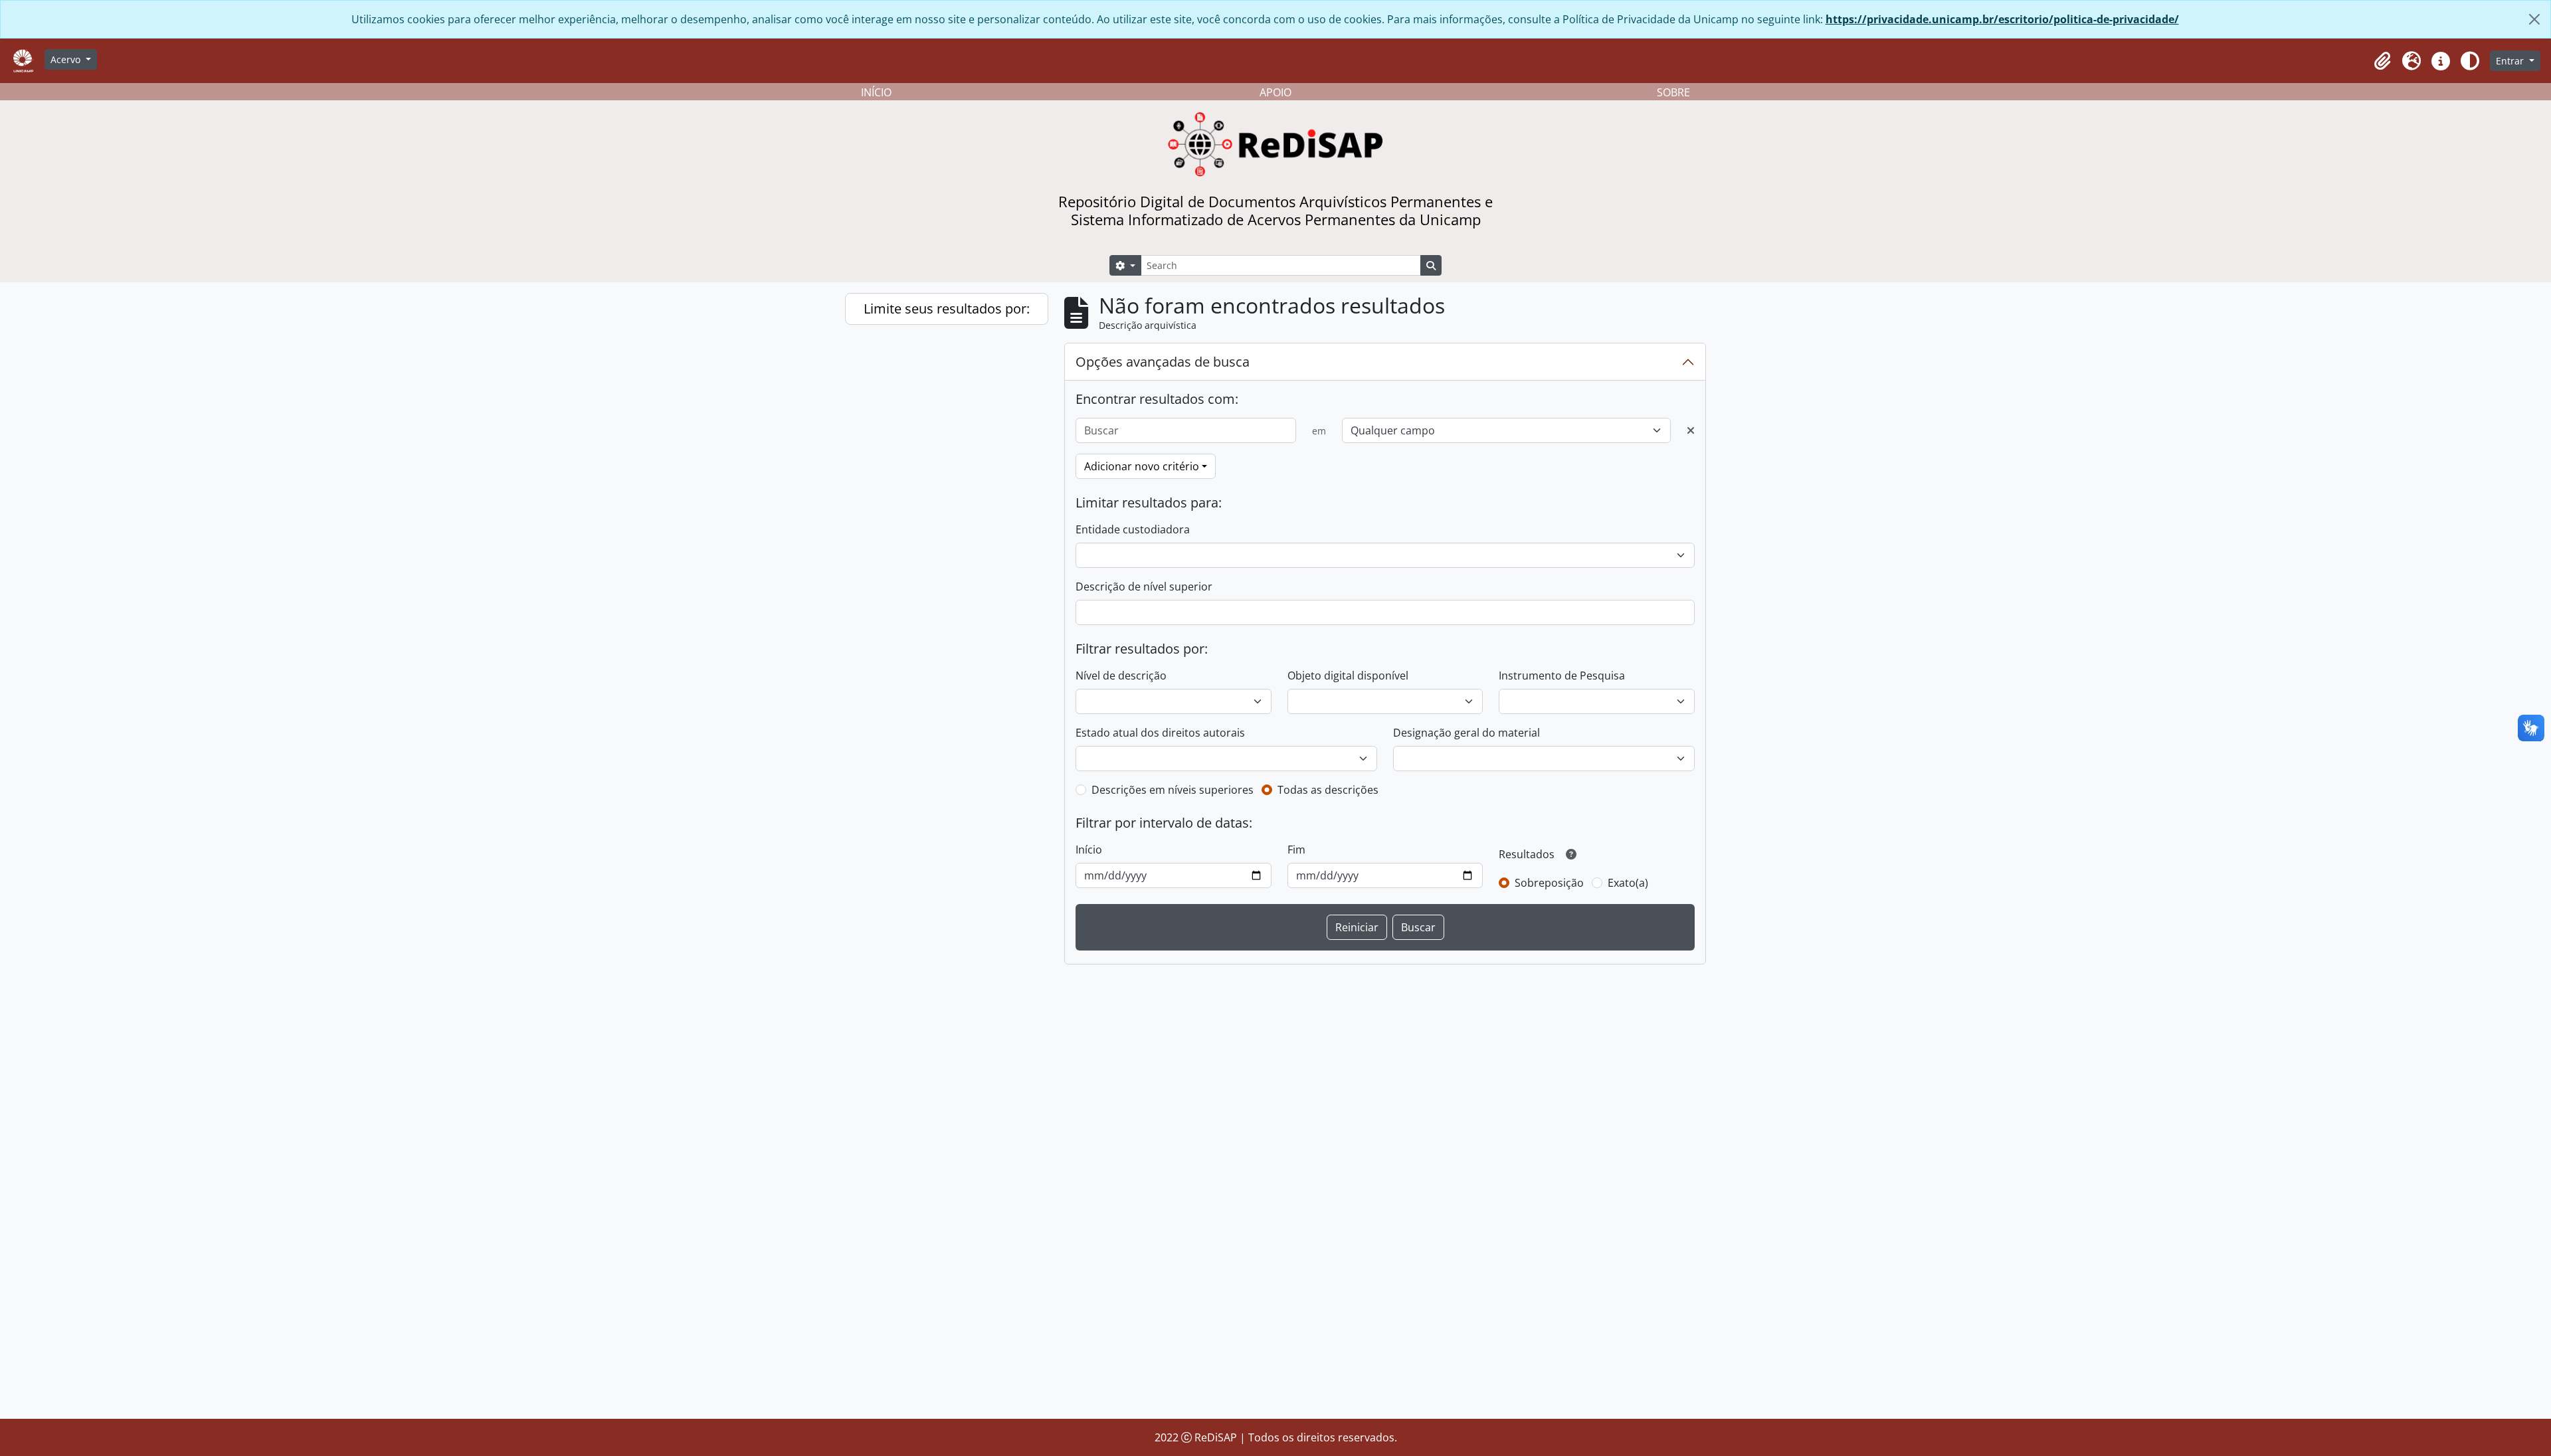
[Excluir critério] (1691, 430)
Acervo (67, 59)
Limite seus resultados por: (947, 309)
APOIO (1275, 92)
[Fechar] (2534, 19)
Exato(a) (1628, 883)
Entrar (2511, 61)
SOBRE (1673, 92)
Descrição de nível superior (1144, 587)
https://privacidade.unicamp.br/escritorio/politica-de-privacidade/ (2002, 19)
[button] (2382, 61)
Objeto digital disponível (1348, 676)
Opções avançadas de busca (1163, 362)
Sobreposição (1549, 883)
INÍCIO (876, 92)
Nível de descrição (1121, 676)
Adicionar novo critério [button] (1142, 466)
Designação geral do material (1466, 733)
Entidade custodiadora (1133, 529)
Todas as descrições (1328, 790)
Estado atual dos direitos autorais (1160, 733)
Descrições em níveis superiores (1173, 790)
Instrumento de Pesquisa (1562, 676)
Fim (1296, 850)
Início (1089, 850)
